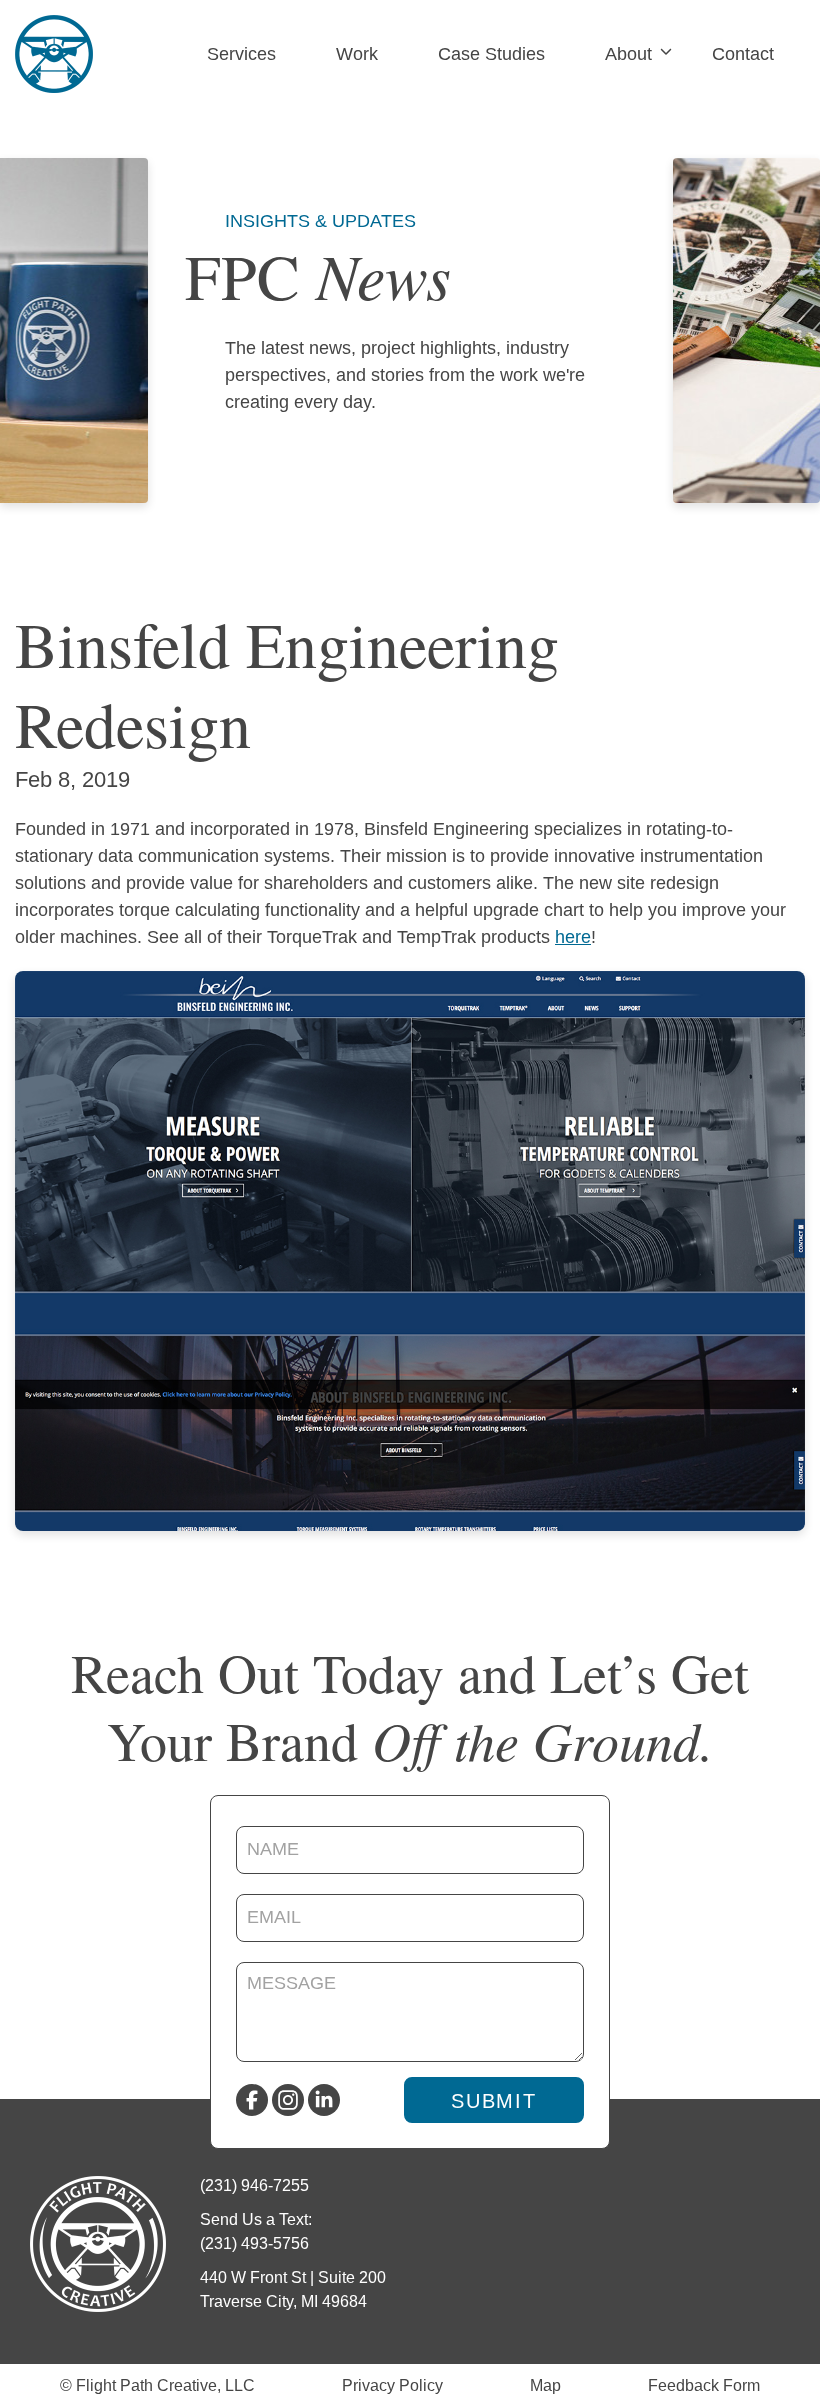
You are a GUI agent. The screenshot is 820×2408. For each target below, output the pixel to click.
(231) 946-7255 (254, 2185)
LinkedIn (324, 2100)
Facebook (252, 2100)
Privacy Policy (392, 2385)
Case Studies (491, 54)
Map (545, 2385)
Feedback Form (704, 2385)
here (573, 937)
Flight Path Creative (54, 54)
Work (357, 54)
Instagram (288, 2100)
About (628, 54)
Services (241, 54)
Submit (494, 2101)
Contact (743, 54)
